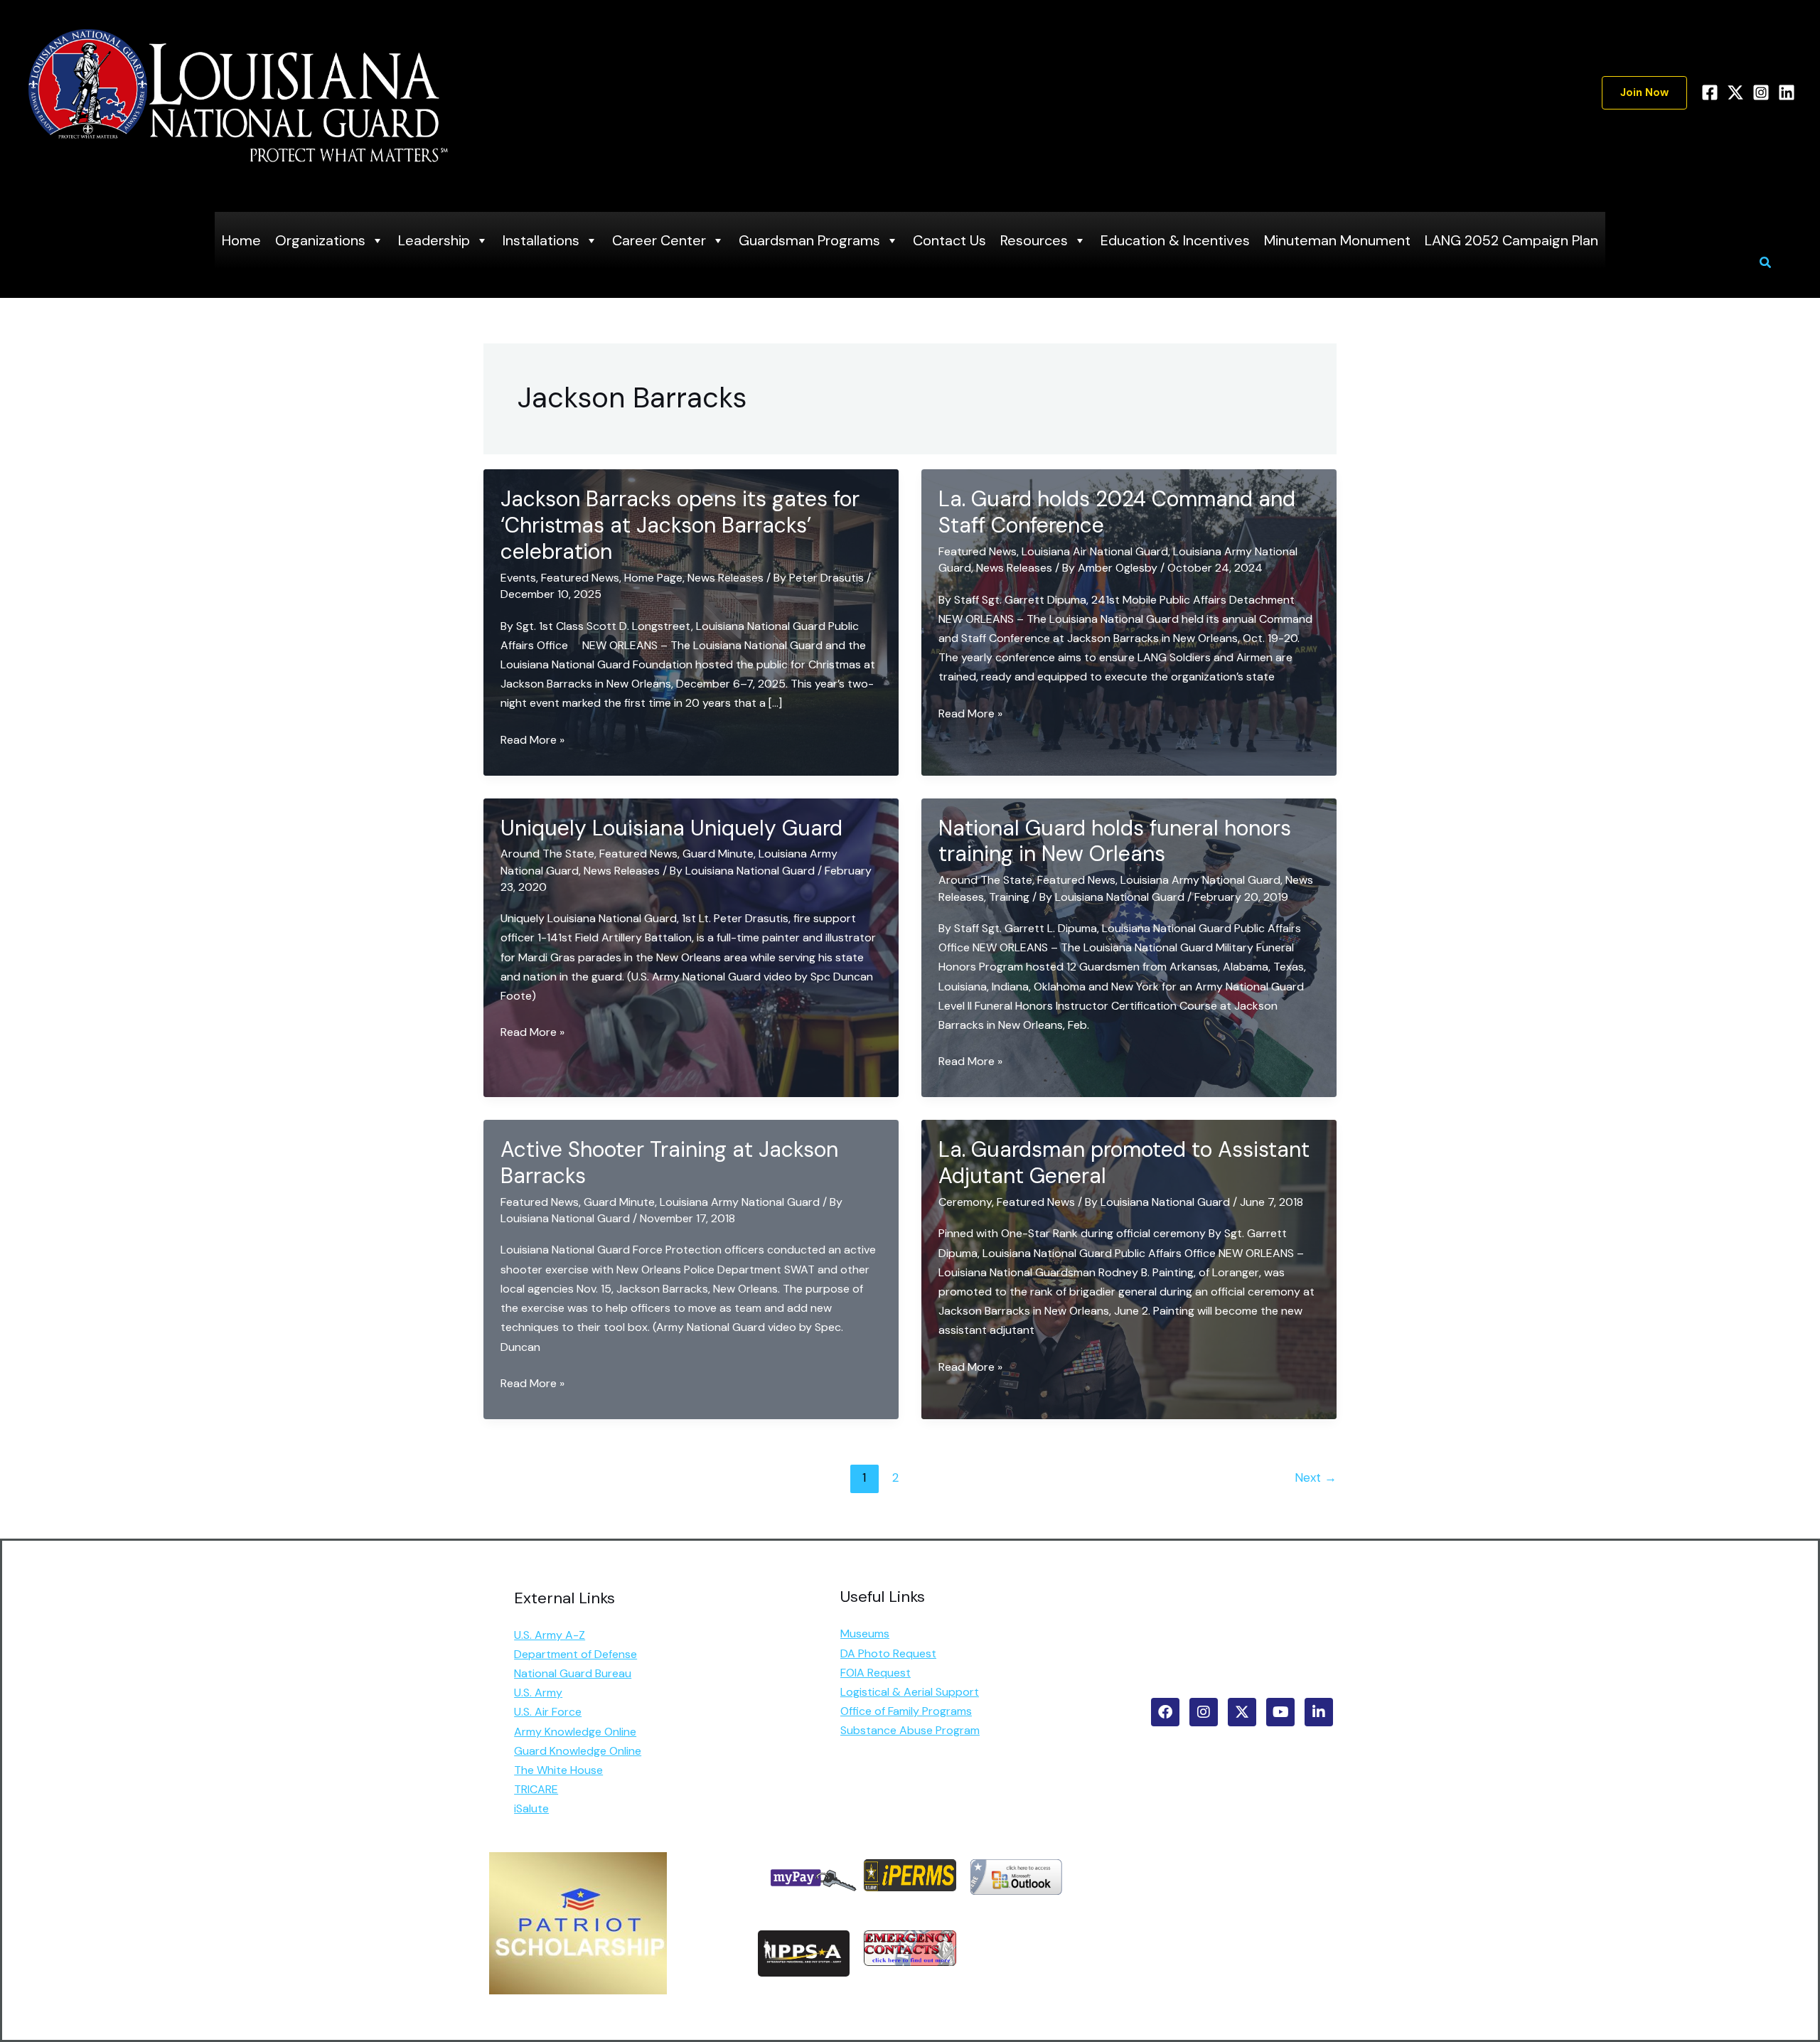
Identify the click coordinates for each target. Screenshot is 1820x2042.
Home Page (653, 578)
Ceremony (965, 1202)
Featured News (580, 578)
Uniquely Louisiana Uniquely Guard (671, 828)
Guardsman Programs (809, 240)
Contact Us (949, 240)
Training (1009, 897)
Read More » (532, 741)
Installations (541, 240)
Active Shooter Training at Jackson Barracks (669, 1162)
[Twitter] (1735, 92)
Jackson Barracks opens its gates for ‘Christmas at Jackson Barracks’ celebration (680, 525)
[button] (1644, 93)
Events (518, 578)
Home (241, 240)
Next (1316, 1477)
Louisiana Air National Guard (1095, 551)
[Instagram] (1761, 92)
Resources (1034, 240)
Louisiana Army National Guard (1200, 880)
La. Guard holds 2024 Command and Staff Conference (1117, 512)
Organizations (320, 240)
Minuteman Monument (1337, 240)
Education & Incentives (1175, 240)
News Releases (726, 578)
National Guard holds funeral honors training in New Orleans (1115, 841)
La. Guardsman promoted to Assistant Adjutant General (1124, 1162)
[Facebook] (1710, 92)
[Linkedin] (1787, 92)
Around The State (547, 854)
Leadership (434, 240)
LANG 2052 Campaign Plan (1511, 240)
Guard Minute (718, 854)
